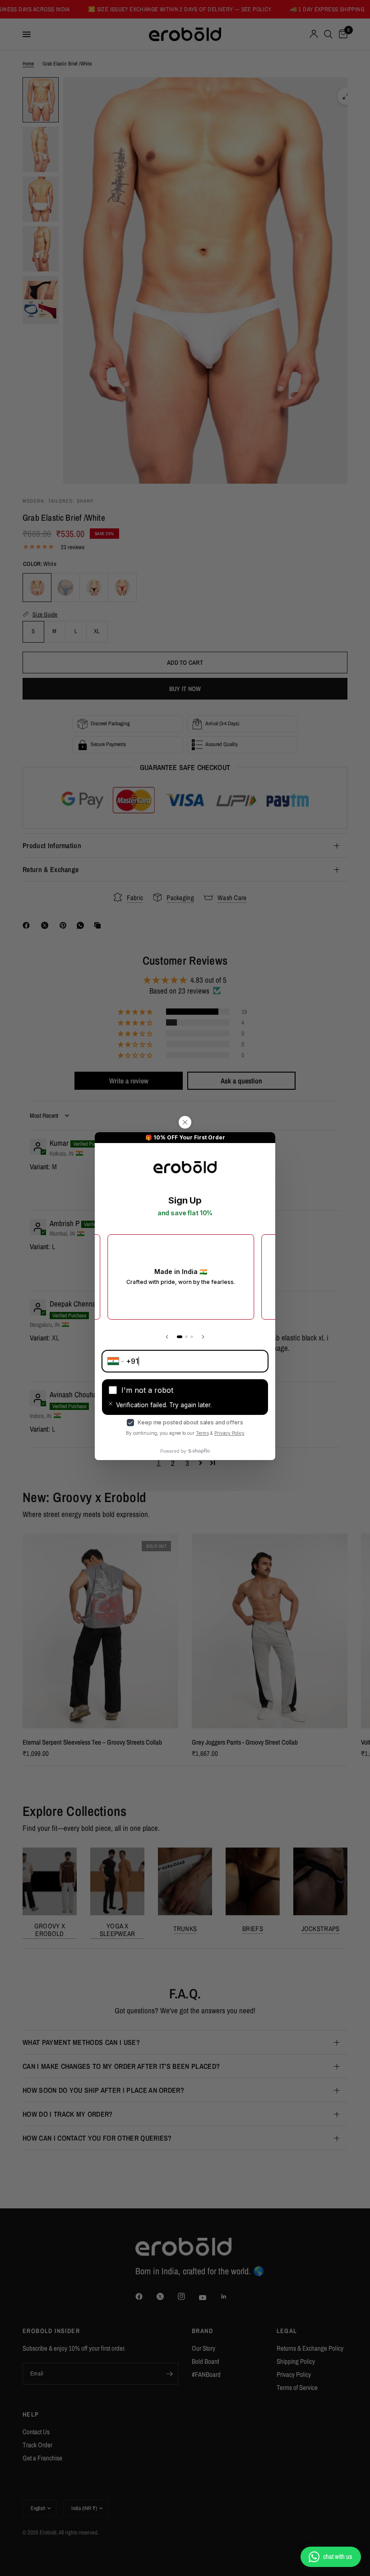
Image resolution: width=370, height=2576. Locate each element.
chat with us (338, 2556)
